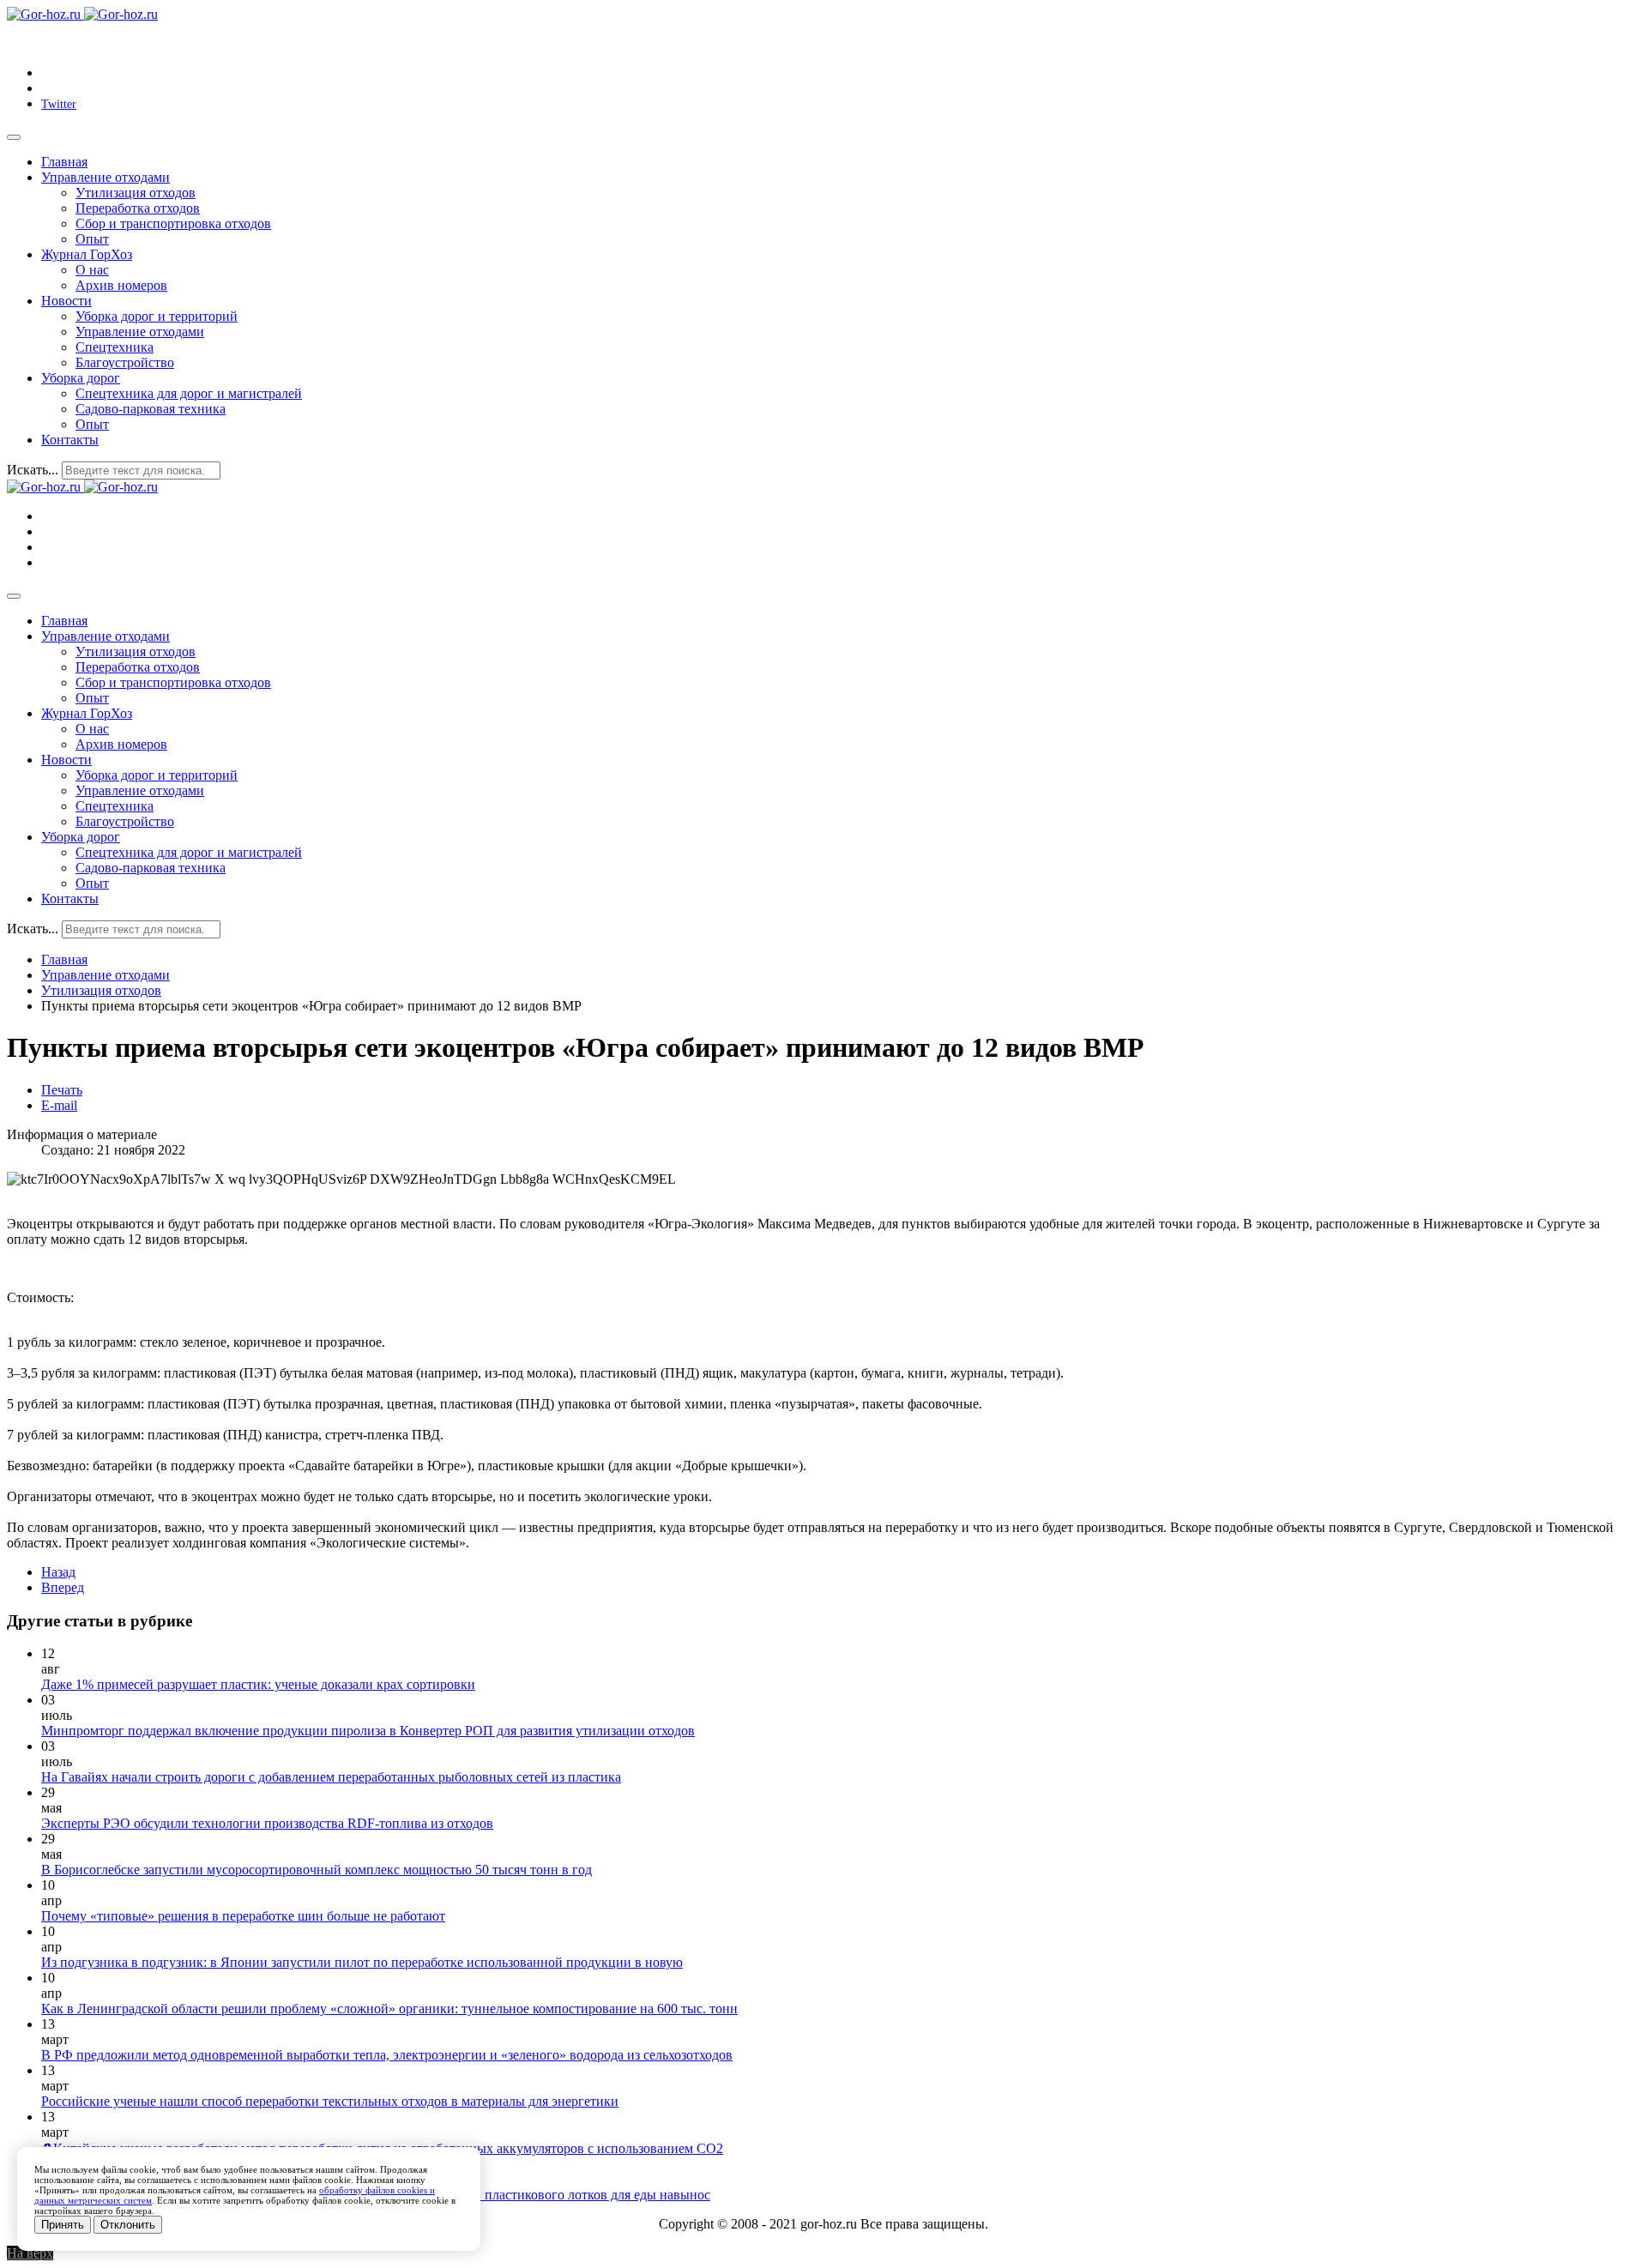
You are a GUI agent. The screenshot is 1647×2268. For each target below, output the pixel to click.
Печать (62, 1090)
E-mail (59, 1105)
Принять (63, 2225)
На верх (30, 2253)
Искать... (33, 470)
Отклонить (128, 2225)
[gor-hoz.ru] (82, 14)
